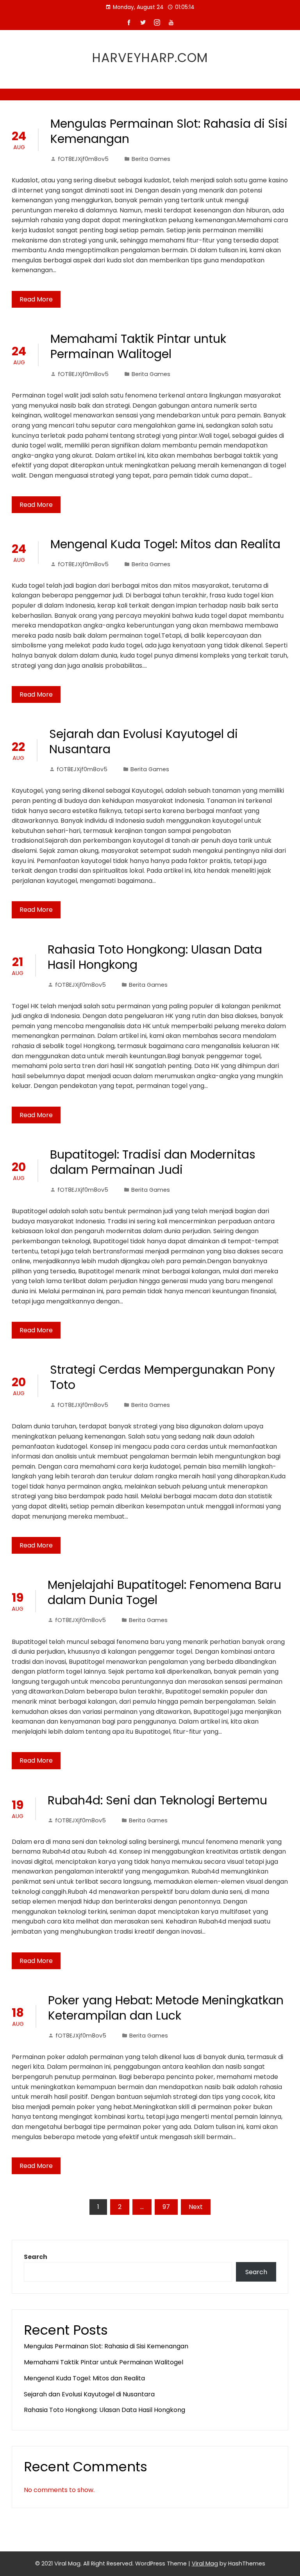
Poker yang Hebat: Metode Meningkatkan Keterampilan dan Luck (166, 2008)
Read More (36, 299)
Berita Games (151, 159)
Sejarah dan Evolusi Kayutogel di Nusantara (144, 742)
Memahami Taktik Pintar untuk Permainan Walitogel (138, 346)
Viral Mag (205, 2564)
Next (196, 2207)
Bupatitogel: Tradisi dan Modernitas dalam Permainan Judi (153, 1162)
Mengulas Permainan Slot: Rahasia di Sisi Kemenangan (169, 131)
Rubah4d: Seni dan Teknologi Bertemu (157, 1800)
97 (166, 2207)
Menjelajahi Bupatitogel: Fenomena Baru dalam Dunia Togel (164, 1592)
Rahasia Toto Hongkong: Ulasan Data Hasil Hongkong (155, 957)
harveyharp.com (150, 58)
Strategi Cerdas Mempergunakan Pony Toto (162, 1377)
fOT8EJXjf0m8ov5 (83, 159)
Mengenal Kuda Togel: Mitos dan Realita (165, 544)
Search (36, 2257)
